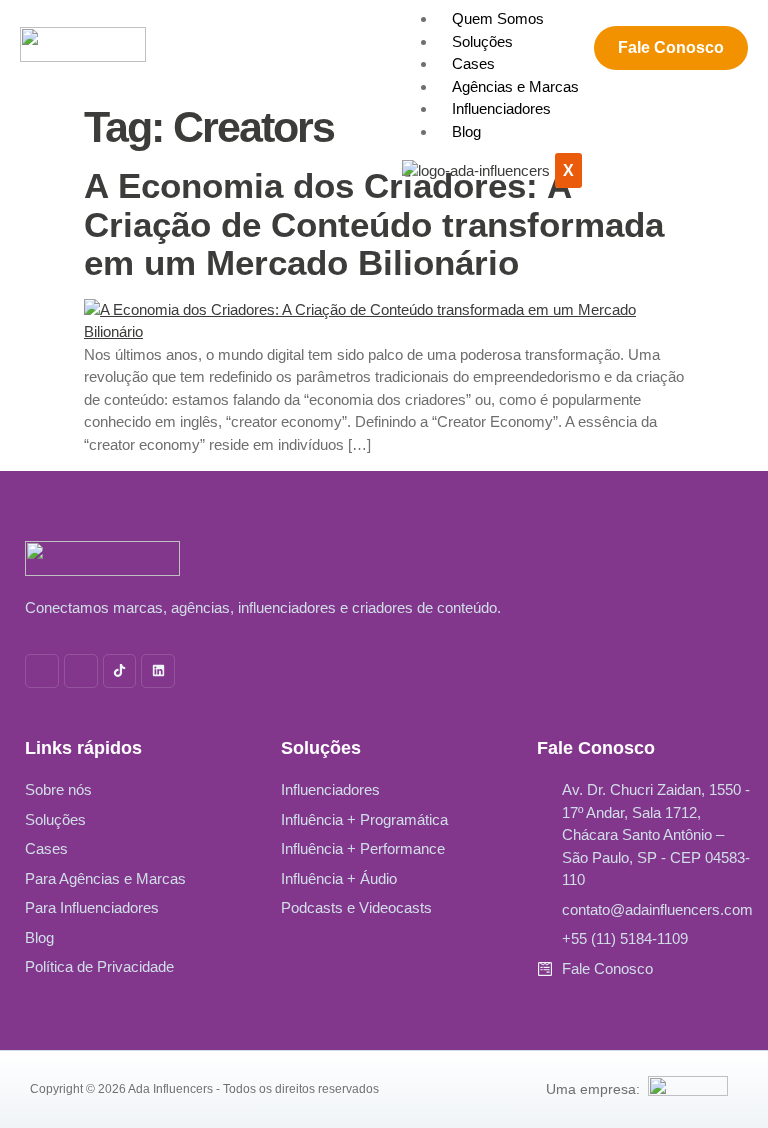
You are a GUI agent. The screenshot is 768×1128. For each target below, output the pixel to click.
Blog (466, 131)
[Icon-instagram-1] (42, 671)
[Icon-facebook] (81, 671)
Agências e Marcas (515, 86)
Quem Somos (498, 18)
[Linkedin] (158, 671)
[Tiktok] (120, 671)
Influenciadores (501, 108)
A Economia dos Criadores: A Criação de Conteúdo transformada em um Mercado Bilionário (374, 224)
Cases (473, 63)
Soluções (482, 41)
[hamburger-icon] (586, 16)
